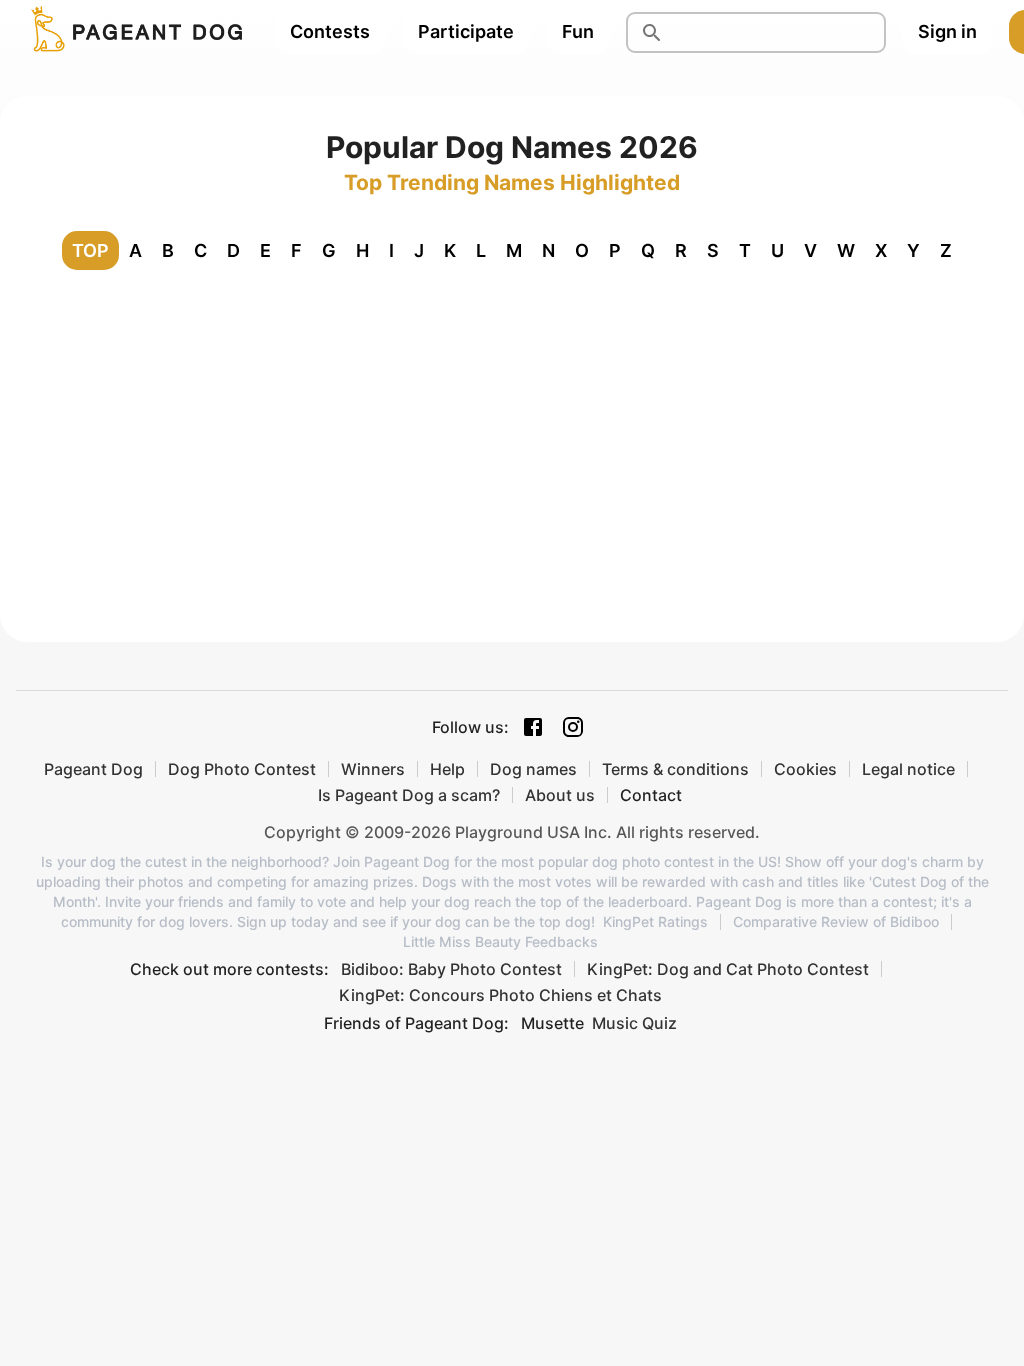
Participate (466, 31)
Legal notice (908, 769)
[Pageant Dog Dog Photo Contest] (133, 32)
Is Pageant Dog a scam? (409, 795)
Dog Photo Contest (242, 769)
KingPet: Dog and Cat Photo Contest (728, 969)
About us (560, 795)
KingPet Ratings (655, 922)
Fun (578, 31)
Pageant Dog (93, 769)
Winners (373, 769)
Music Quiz (634, 1023)
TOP (90, 250)
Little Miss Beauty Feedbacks (500, 942)
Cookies (805, 769)
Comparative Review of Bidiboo (836, 922)
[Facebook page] (533, 727)
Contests (330, 31)
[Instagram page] (573, 727)
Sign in (947, 31)
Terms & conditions (675, 769)
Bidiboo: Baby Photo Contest (451, 969)
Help (447, 769)
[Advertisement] (512, 436)
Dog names (533, 769)
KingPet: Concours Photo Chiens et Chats (500, 995)
